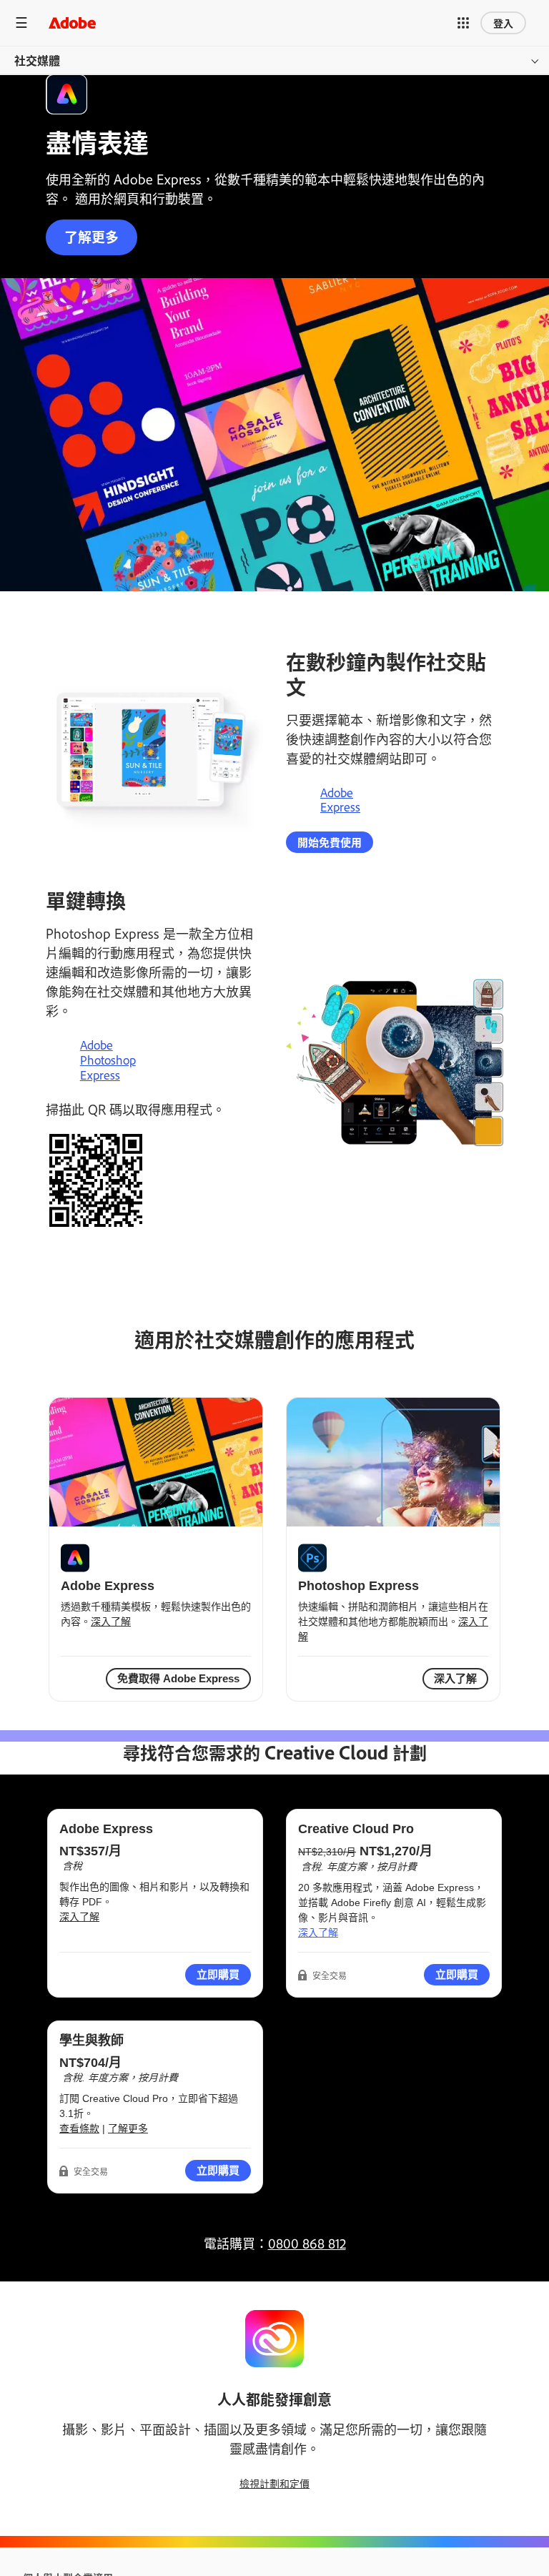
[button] (463, 23)
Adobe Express (340, 800)
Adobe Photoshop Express (108, 1060)
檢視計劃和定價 (274, 2483)
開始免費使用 (330, 842)
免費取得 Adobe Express (178, 1678)
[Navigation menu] (21, 23)
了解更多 (91, 236)
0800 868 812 (307, 2243)
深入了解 (111, 1622)
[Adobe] (72, 23)
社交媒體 (37, 60)
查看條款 (79, 2128)
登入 (503, 23)
